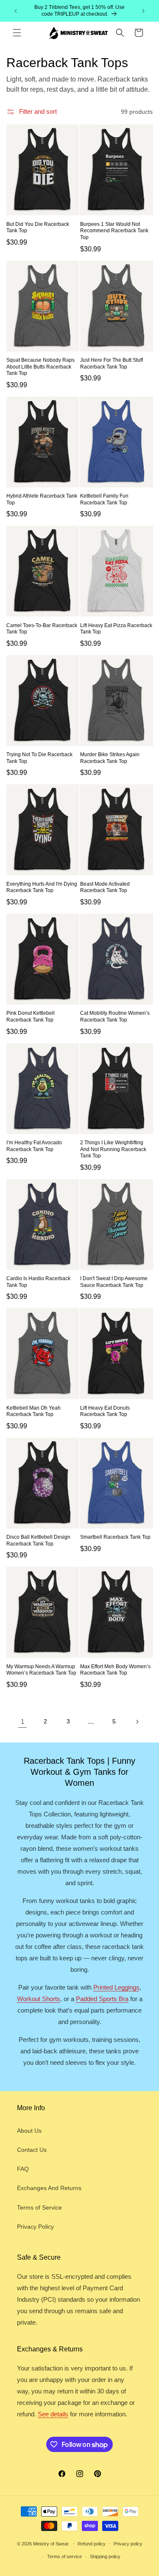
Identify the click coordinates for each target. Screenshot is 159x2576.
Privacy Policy (35, 2227)
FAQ (23, 2169)
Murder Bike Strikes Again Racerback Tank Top (110, 758)
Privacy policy (128, 2544)
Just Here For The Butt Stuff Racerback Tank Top (112, 363)
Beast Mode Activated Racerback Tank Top (105, 887)
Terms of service (64, 2556)
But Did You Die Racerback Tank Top (38, 228)
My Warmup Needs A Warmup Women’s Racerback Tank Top (41, 1670)
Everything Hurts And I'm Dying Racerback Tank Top (42, 887)
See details (53, 2414)
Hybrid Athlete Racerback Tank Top (42, 499)
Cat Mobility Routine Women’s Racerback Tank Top (115, 1016)
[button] (17, 33)
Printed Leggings (116, 1987)
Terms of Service (39, 2207)
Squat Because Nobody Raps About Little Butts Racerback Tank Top (40, 367)
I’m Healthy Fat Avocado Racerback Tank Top (34, 1146)
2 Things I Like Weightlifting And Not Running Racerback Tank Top (113, 1149)
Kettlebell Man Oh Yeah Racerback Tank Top (33, 1411)
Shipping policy (105, 2556)
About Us (29, 2131)
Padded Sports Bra (102, 1999)
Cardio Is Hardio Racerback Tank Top (38, 1282)
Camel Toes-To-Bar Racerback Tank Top (42, 629)
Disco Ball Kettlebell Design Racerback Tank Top (38, 1540)
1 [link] (22, 1722)
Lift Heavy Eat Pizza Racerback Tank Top (116, 629)
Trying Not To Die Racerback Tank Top (39, 758)
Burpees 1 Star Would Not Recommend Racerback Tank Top (114, 231)
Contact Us (32, 2150)
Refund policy (92, 2544)
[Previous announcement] (16, 11)
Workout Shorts (39, 1999)
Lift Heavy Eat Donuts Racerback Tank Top (105, 1411)
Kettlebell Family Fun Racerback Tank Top (104, 499)
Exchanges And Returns (49, 2188)
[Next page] (137, 1722)
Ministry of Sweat (51, 2543)
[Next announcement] (143, 11)
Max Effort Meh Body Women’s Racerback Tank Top (115, 1670)
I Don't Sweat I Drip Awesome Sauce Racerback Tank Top (114, 1282)
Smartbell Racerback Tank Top (115, 1537)
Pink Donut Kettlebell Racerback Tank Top (31, 1016)
